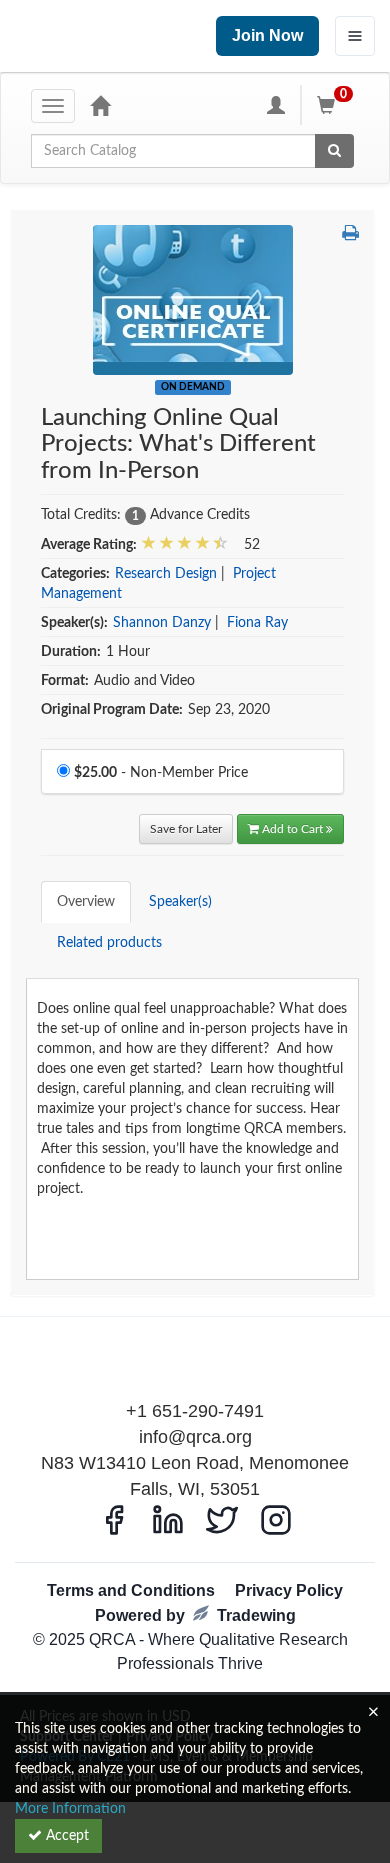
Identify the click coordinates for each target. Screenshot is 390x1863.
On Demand (193, 387)
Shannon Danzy (162, 623)
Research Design (166, 574)
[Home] (100, 105)
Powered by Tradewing (195, 1615)
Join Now (267, 35)
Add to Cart (294, 829)
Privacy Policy (289, 1590)
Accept (65, 1836)
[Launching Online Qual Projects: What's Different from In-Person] (193, 300)
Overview (86, 902)
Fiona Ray (257, 623)
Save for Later (186, 829)
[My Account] (276, 105)
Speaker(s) (180, 902)
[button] (350, 235)
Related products (109, 943)
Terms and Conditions (131, 1590)
